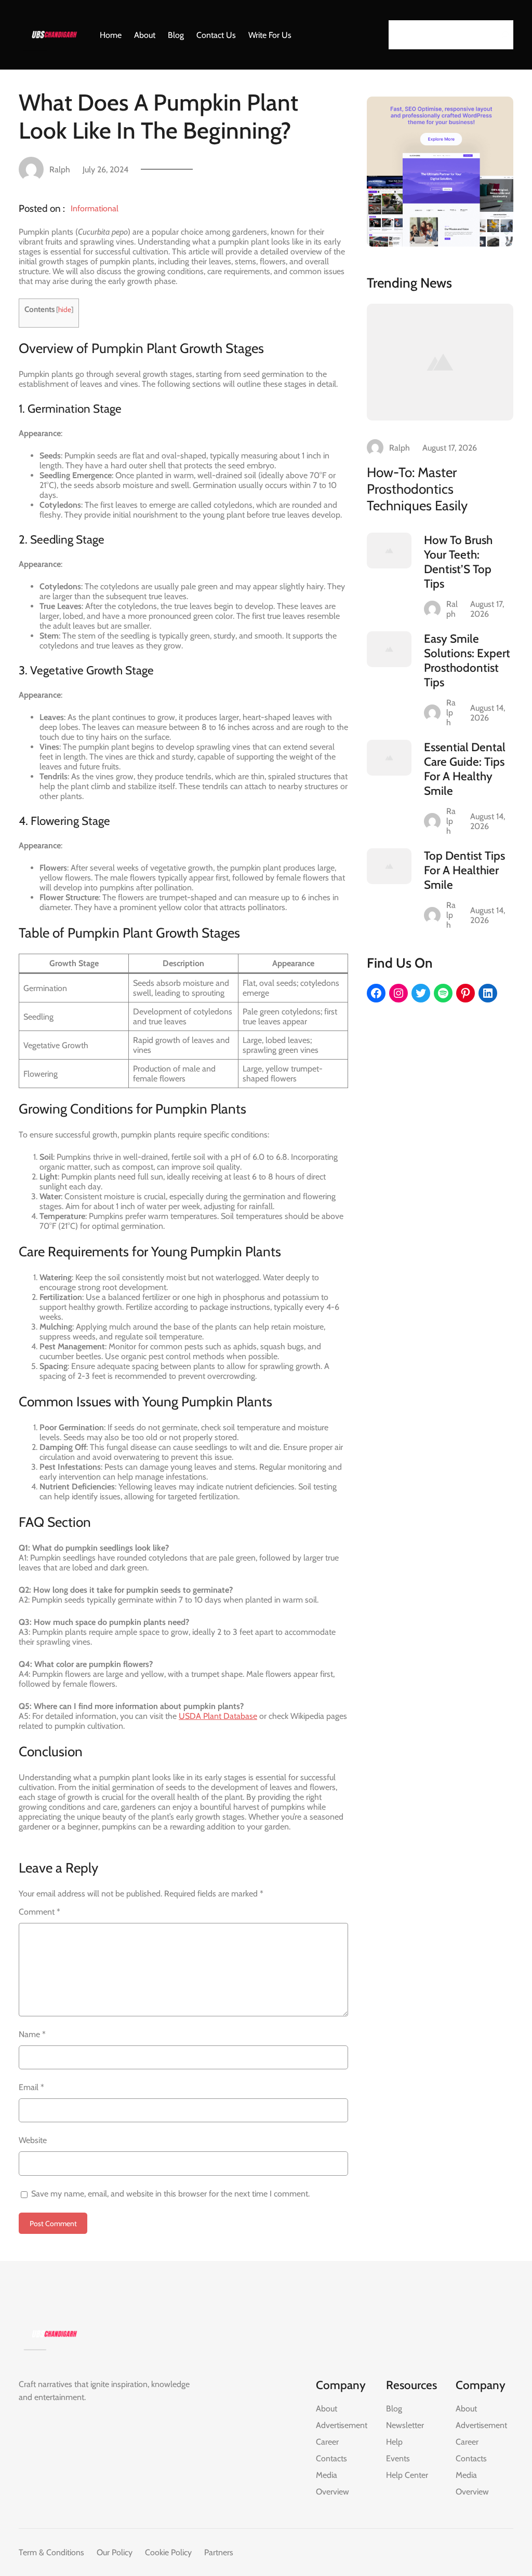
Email (31, 2087)
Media (327, 2475)
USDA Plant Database (218, 1716)
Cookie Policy (168, 2552)
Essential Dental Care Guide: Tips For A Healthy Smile (465, 769)
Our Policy (115, 2552)
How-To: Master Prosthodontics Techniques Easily (417, 489)
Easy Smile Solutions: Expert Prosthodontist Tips (467, 660)
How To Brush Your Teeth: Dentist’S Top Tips (458, 562)
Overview (332, 2492)
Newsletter (405, 2425)
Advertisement (342, 2425)
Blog (394, 2409)
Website (33, 2140)
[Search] (502, 35)
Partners (219, 2552)
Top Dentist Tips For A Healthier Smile (464, 870)
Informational (95, 208)
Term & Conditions (51, 2552)
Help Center (407, 2475)
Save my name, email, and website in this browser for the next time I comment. (170, 2194)
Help (394, 2442)
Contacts (331, 2458)
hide (65, 309)
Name (32, 2034)
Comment (39, 1912)
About (327, 2409)
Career (327, 2442)
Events (398, 2458)
